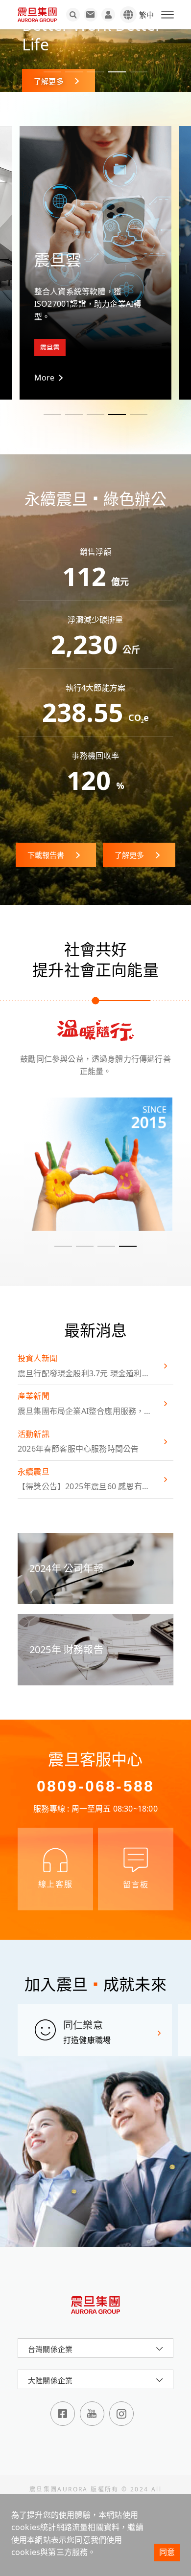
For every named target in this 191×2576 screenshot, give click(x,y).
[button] (52, 72)
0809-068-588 (95, 1786)
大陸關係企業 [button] (50, 2380)
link (95, 1164)
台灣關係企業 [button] (50, 2349)
